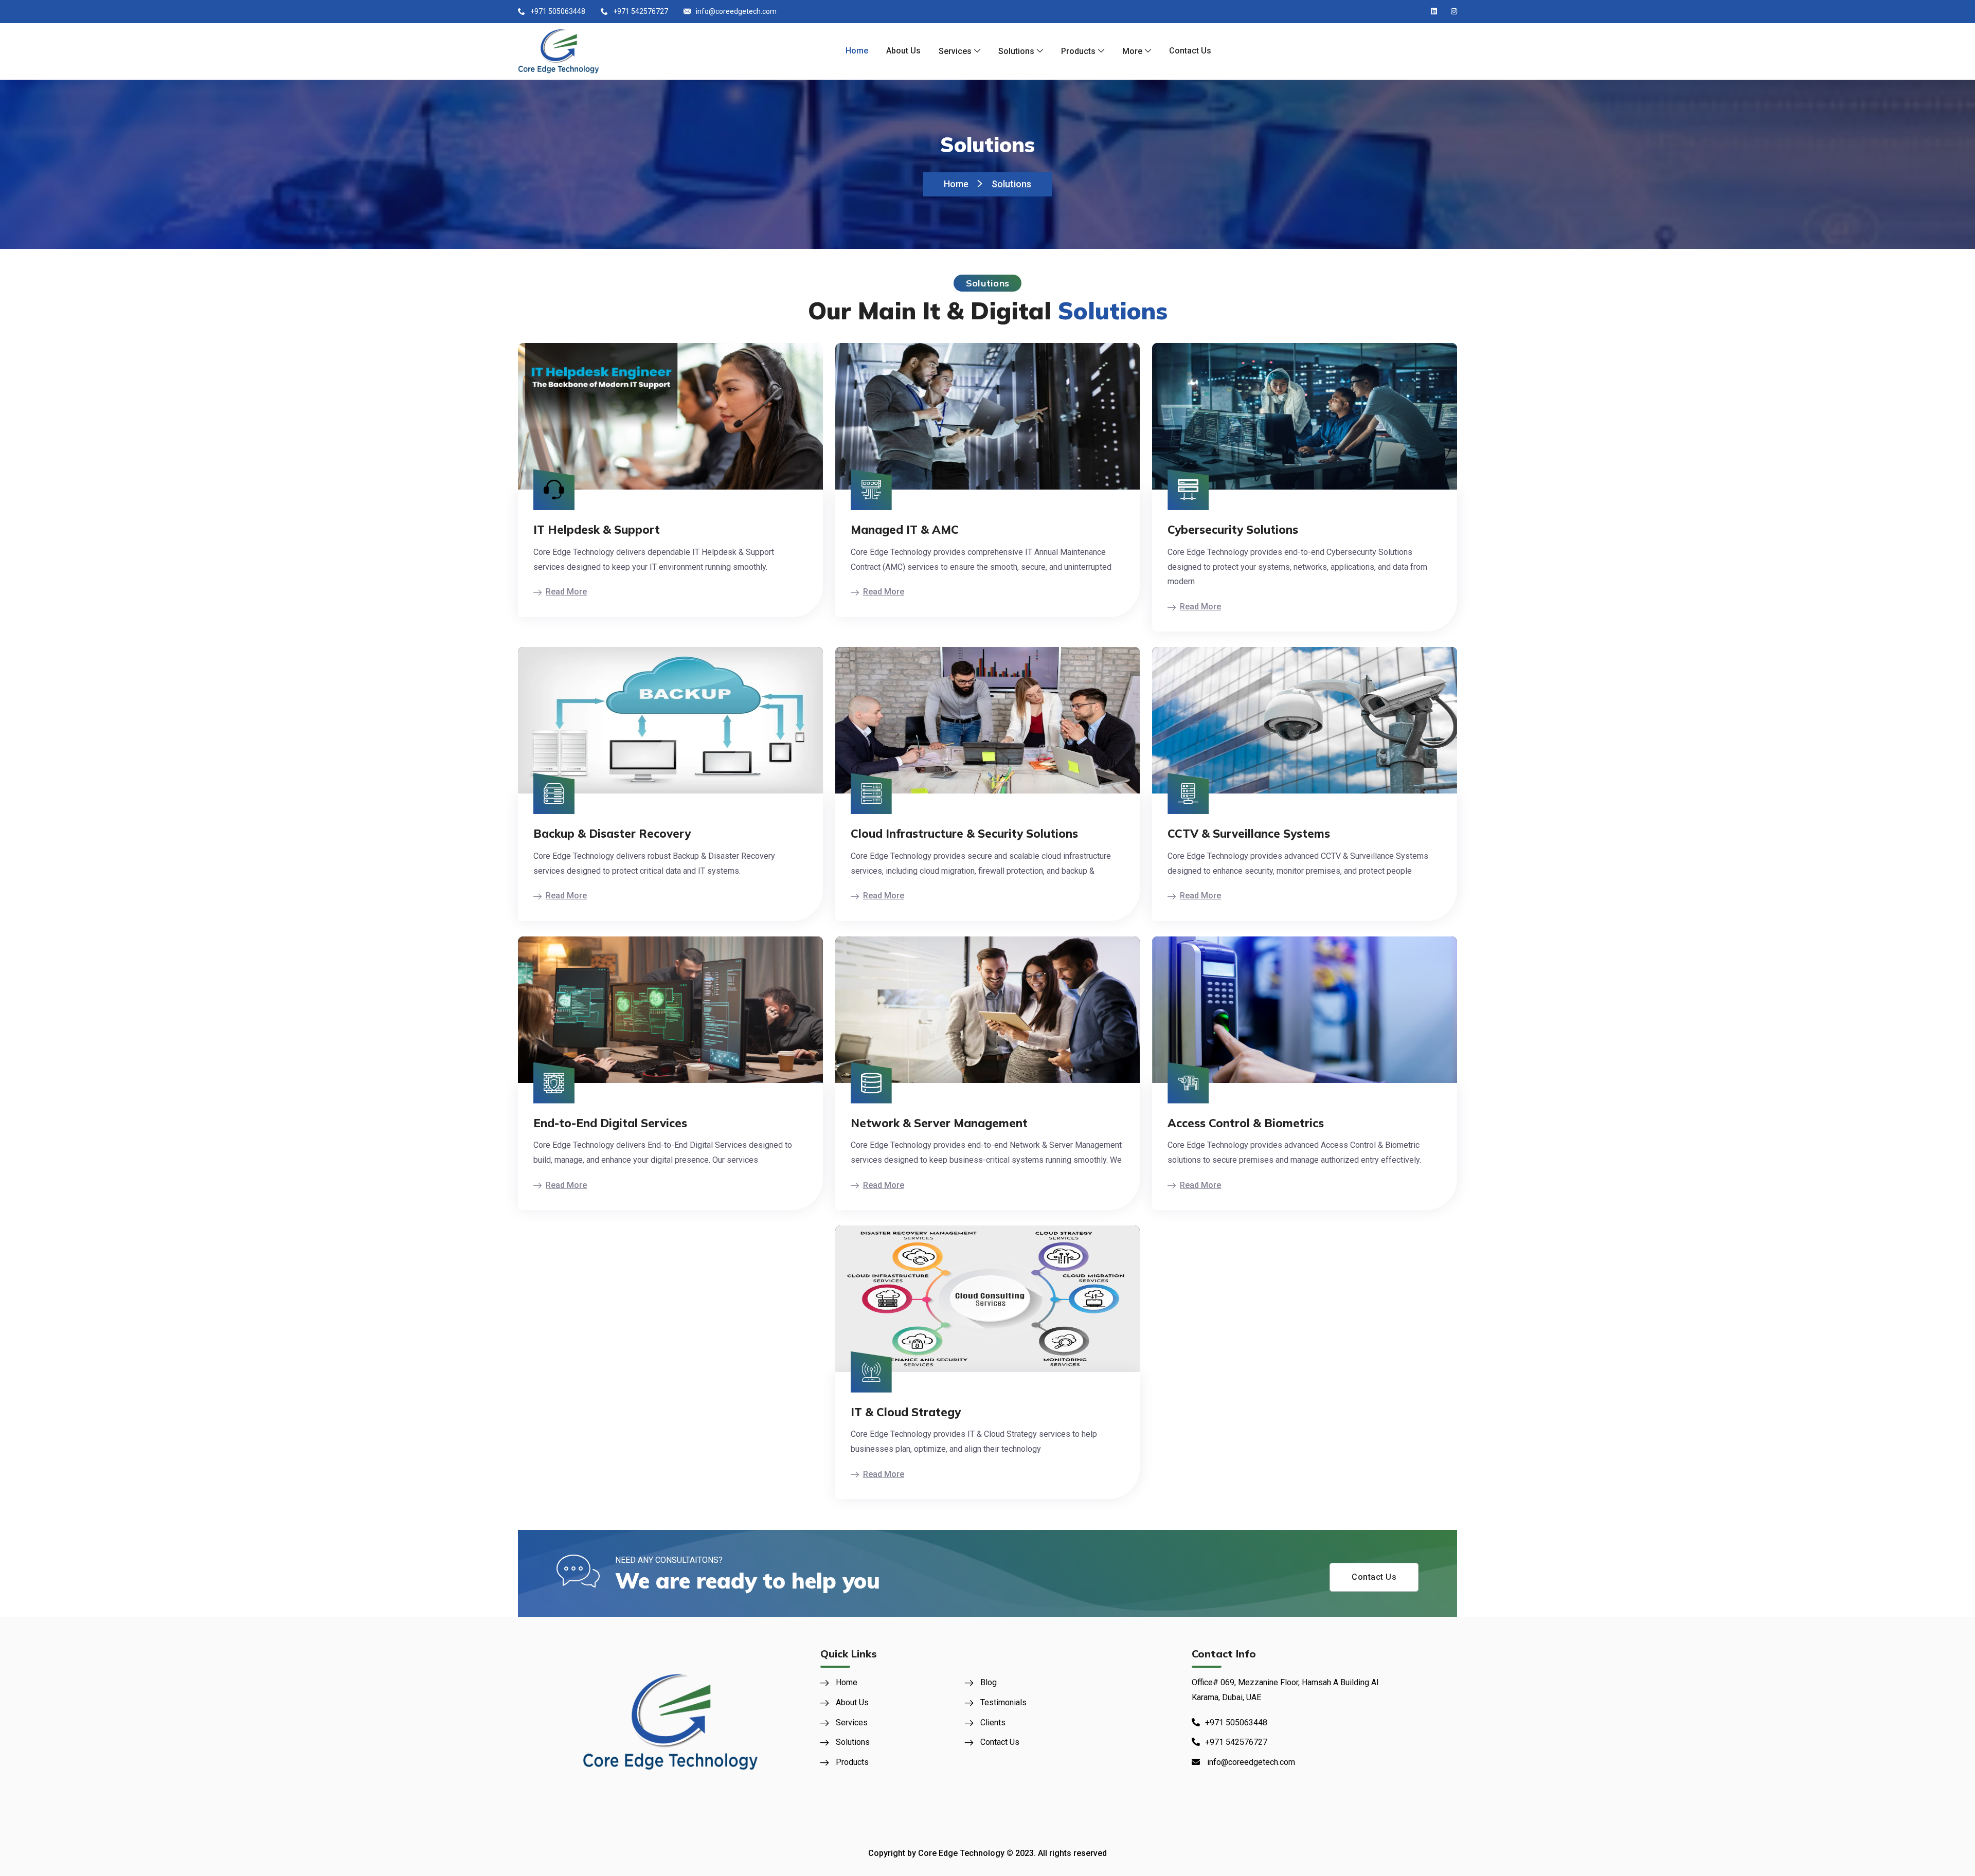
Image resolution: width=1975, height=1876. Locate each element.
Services (955, 51)
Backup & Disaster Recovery (612, 834)
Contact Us (1190, 51)
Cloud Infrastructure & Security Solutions (964, 834)
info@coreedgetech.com (736, 11)
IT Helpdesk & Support (597, 530)
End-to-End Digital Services (610, 1123)
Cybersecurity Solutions (1233, 530)
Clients (993, 1722)
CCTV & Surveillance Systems (1249, 834)
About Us (903, 51)
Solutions (1016, 51)
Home (857, 51)
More (1132, 51)
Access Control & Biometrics (1246, 1123)
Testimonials (1003, 1702)
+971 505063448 (558, 11)
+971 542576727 (641, 11)
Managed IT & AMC (905, 530)
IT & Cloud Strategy (906, 1412)
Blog (989, 1682)
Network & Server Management (939, 1123)
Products (1078, 51)
